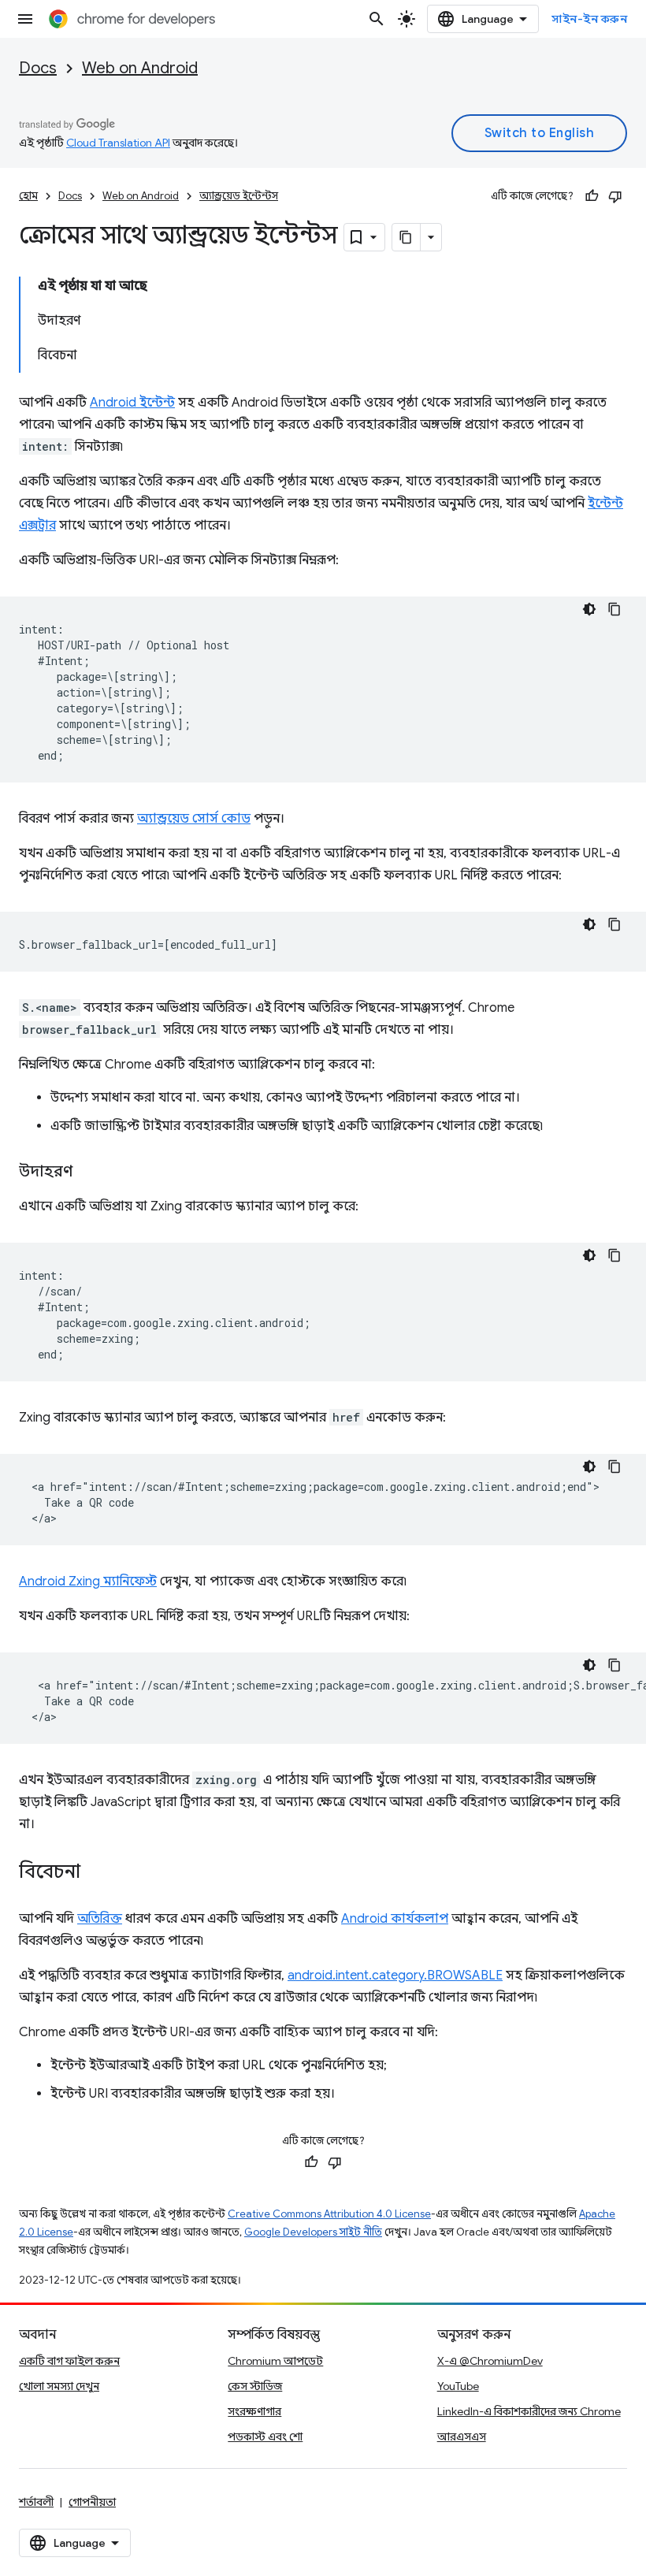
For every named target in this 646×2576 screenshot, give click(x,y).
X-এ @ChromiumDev (490, 2361)
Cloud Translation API (118, 143)
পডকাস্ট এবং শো (265, 2437)
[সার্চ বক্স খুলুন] (377, 19)
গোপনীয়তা (92, 2502)
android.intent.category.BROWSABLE (395, 1976)
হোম (28, 196)
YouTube (458, 2386)
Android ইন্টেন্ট (132, 403)
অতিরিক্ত (100, 1919)
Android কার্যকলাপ (395, 1919)
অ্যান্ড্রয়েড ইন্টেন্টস (239, 196)
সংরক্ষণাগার (254, 2411)
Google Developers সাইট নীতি (313, 2232)
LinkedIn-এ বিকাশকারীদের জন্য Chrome (529, 2411)
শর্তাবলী (36, 2502)
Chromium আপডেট (275, 2361)
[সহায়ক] (592, 196)
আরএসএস (462, 2437)
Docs (38, 68)
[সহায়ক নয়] (615, 196)
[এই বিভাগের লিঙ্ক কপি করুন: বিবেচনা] (96, 1873)
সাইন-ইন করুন (589, 19)
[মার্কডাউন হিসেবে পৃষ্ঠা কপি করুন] (407, 237)
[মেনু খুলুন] (25, 19)
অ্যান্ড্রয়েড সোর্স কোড (194, 819)
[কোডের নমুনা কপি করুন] (614, 609)
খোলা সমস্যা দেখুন (59, 2386)
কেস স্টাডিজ (255, 2386)
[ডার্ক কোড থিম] (589, 609)
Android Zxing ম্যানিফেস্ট (88, 1582)
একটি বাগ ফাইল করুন (69, 2361)
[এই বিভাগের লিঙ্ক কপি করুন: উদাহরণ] (88, 1173)
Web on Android (140, 68)
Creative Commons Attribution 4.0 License (329, 2214)
